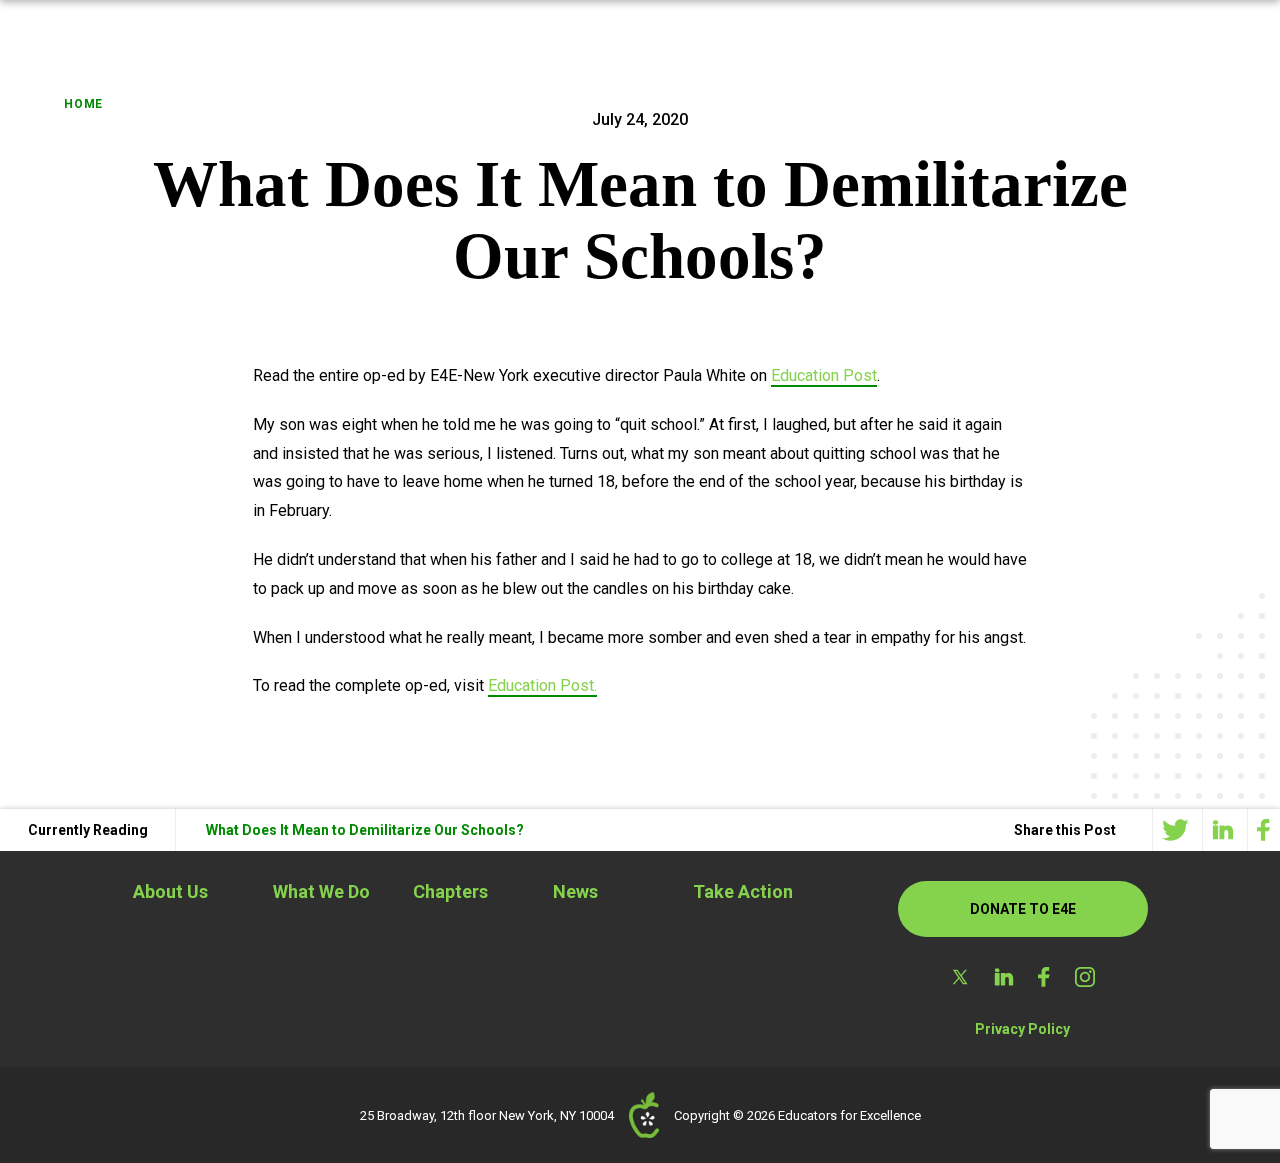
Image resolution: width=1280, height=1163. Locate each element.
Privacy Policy (1022, 1029)
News (575, 891)
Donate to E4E (1023, 909)
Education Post (824, 375)
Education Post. (542, 685)
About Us (170, 891)
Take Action (743, 891)
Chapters (450, 891)
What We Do (321, 891)
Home (83, 104)
